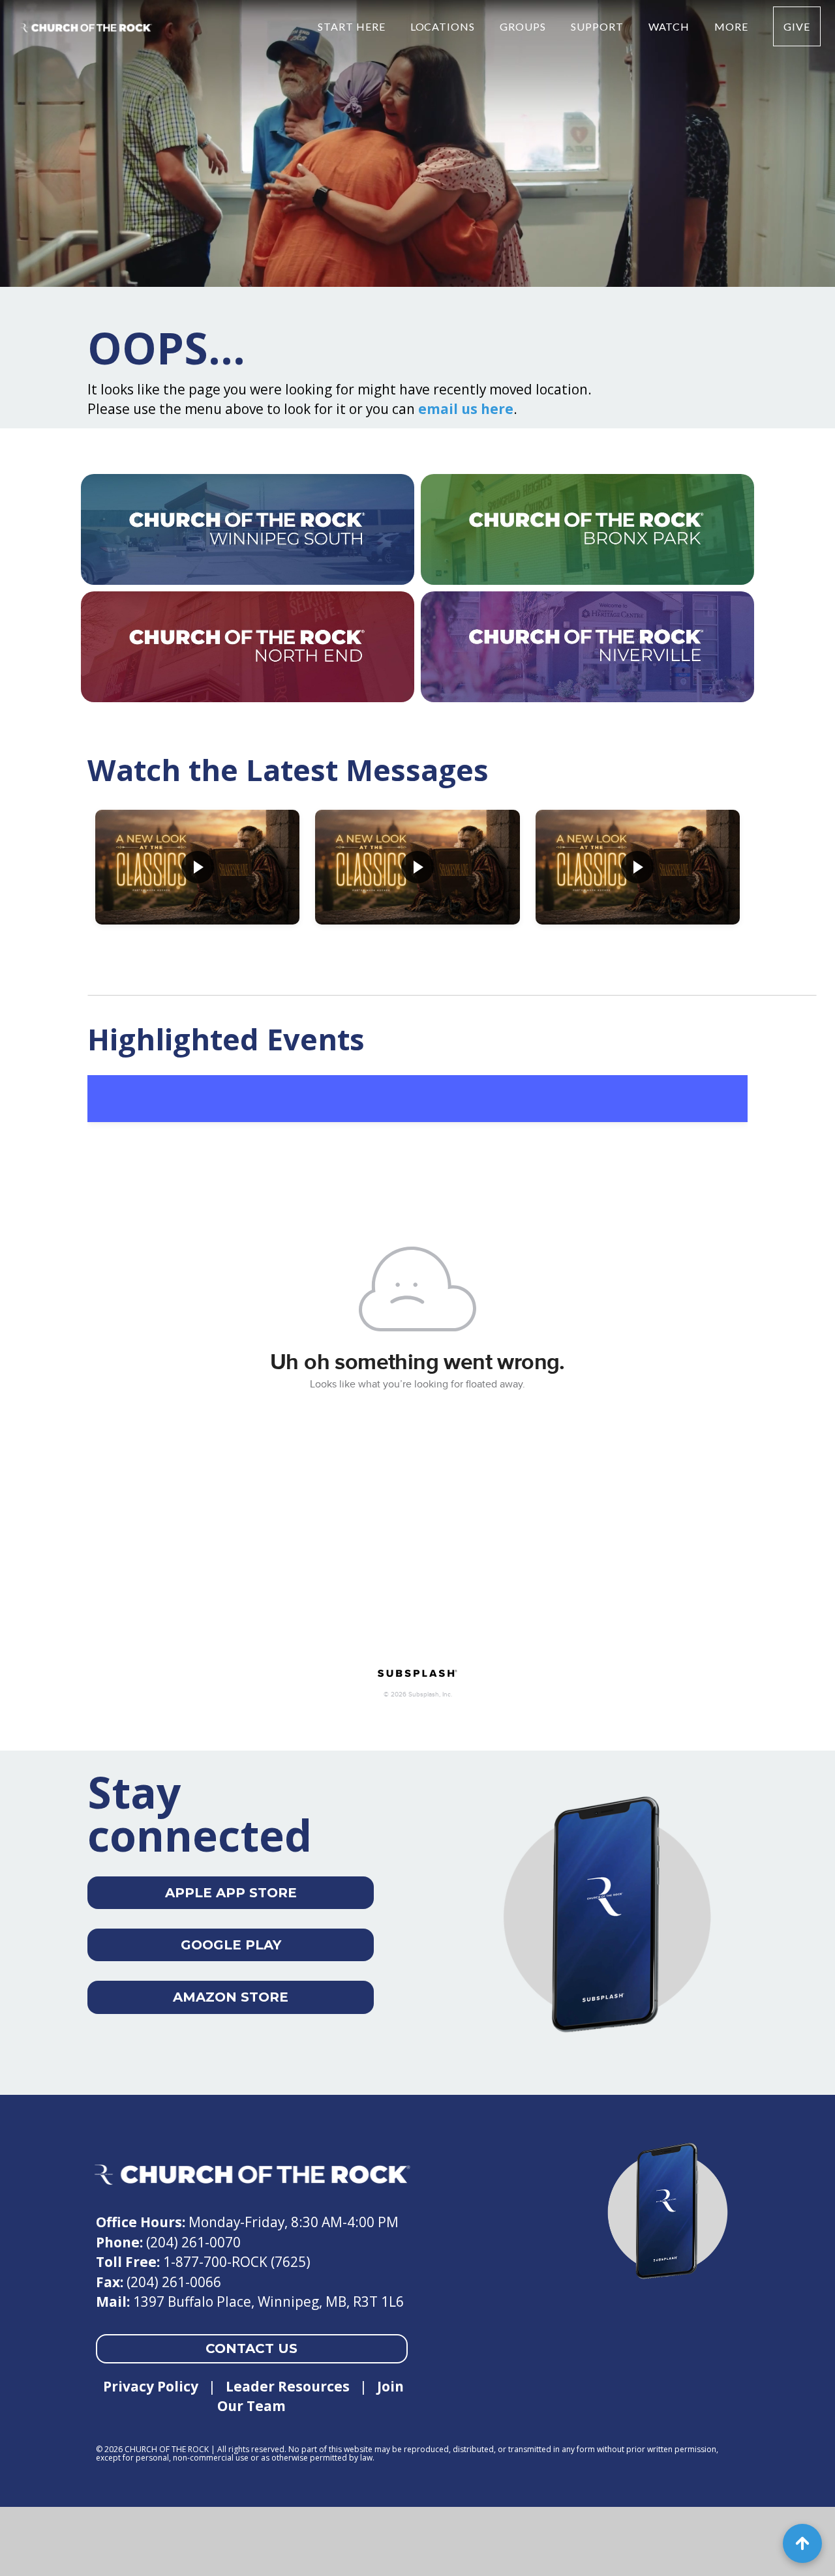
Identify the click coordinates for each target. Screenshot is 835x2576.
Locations (444, 26)
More (733, 26)
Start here (353, 26)
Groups (524, 26)
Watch (671, 26)
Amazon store (231, 1997)
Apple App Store (231, 1893)
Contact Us (251, 2348)
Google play (231, 1945)
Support (599, 26)
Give (797, 26)
